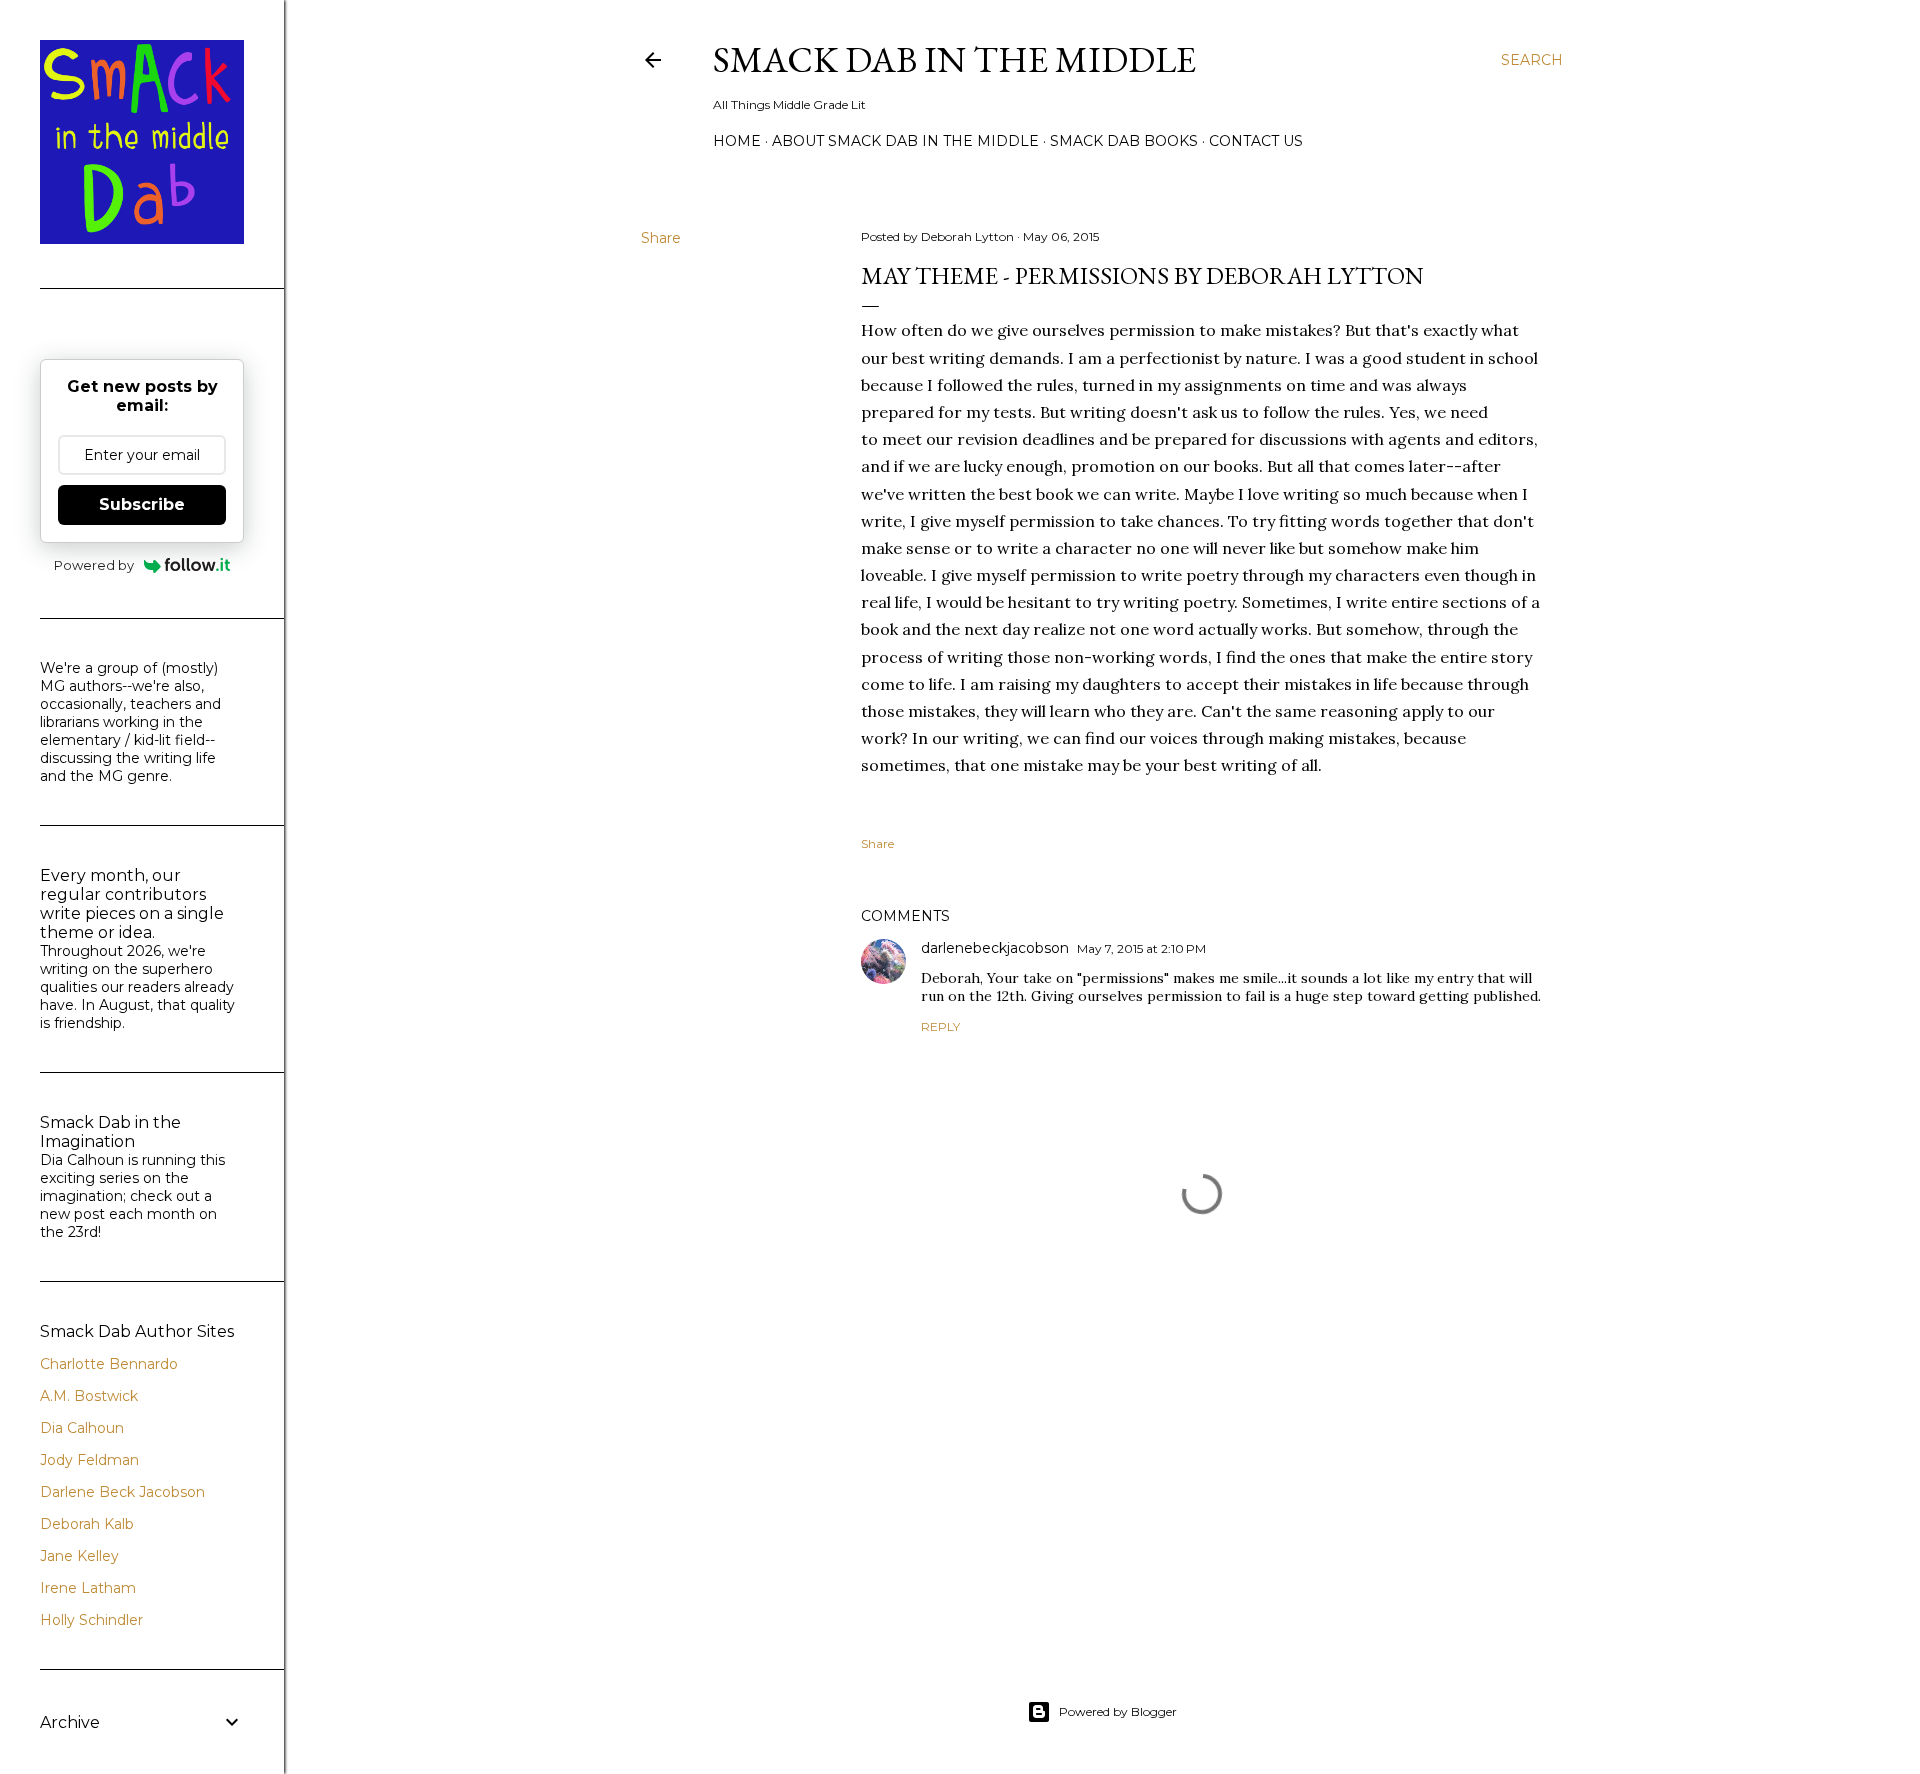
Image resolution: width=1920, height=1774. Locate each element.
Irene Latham (88, 1588)
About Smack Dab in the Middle (905, 141)
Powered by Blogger (1118, 1711)
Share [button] (661, 238)
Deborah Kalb (87, 1524)
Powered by (94, 565)
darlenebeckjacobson (995, 948)
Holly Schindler (91, 1620)
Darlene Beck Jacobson (122, 1492)
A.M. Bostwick (89, 1396)
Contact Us (1256, 141)
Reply (940, 1026)
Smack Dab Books (1124, 141)
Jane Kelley (79, 1556)
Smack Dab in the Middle (954, 59)
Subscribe (142, 504)
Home (737, 141)
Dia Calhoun (82, 1428)
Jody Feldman (89, 1460)
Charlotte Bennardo (109, 1364)
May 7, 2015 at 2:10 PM (1141, 948)
